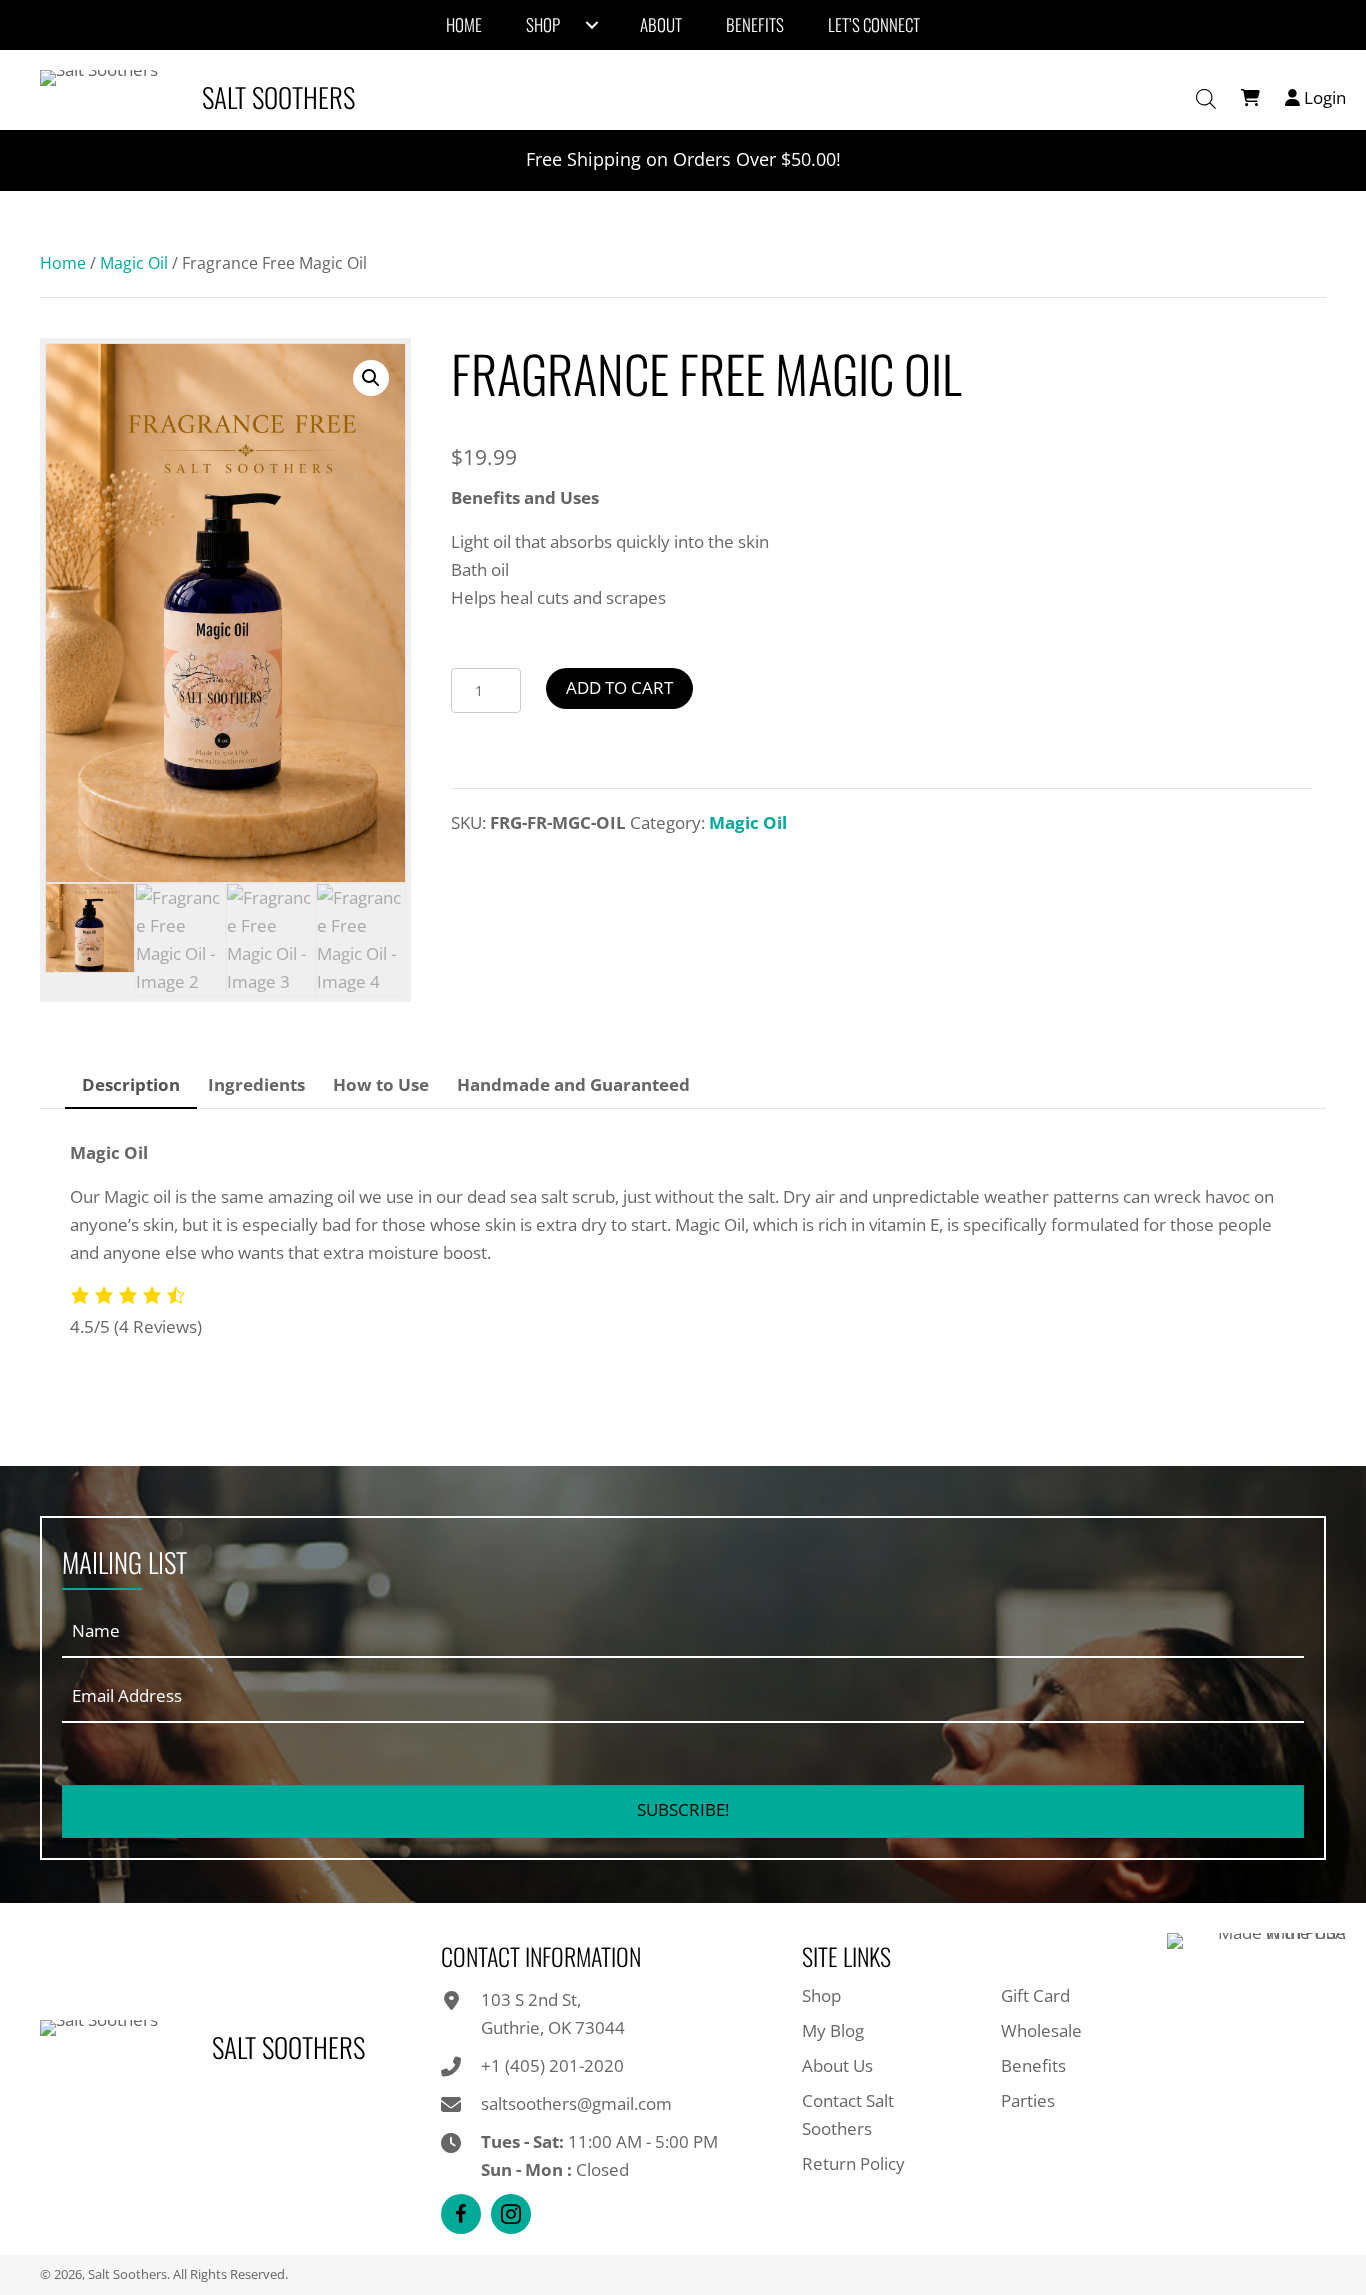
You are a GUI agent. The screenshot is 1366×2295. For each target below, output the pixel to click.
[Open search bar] (1206, 99)
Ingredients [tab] (256, 1084)
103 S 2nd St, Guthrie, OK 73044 (553, 2013)
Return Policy (853, 2163)
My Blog (833, 2030)
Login (1323, 97)
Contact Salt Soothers (848, 2114)
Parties (1028, 2100)
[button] (371, 378)
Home (63, 263)
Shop (821, 1995)
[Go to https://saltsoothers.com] (203, 97)
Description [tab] (131, 1084)
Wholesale (1041, 2030)
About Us (837, 2065)
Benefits (1033, 2065)
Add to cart (619, 687)
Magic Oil (134, 263)
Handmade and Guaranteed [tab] (573, 1084)
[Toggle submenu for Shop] (592, 25)
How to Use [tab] (381, 1084)
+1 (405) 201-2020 (552, 2065)
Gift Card (1035, 1995)
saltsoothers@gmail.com (576, 2103)
